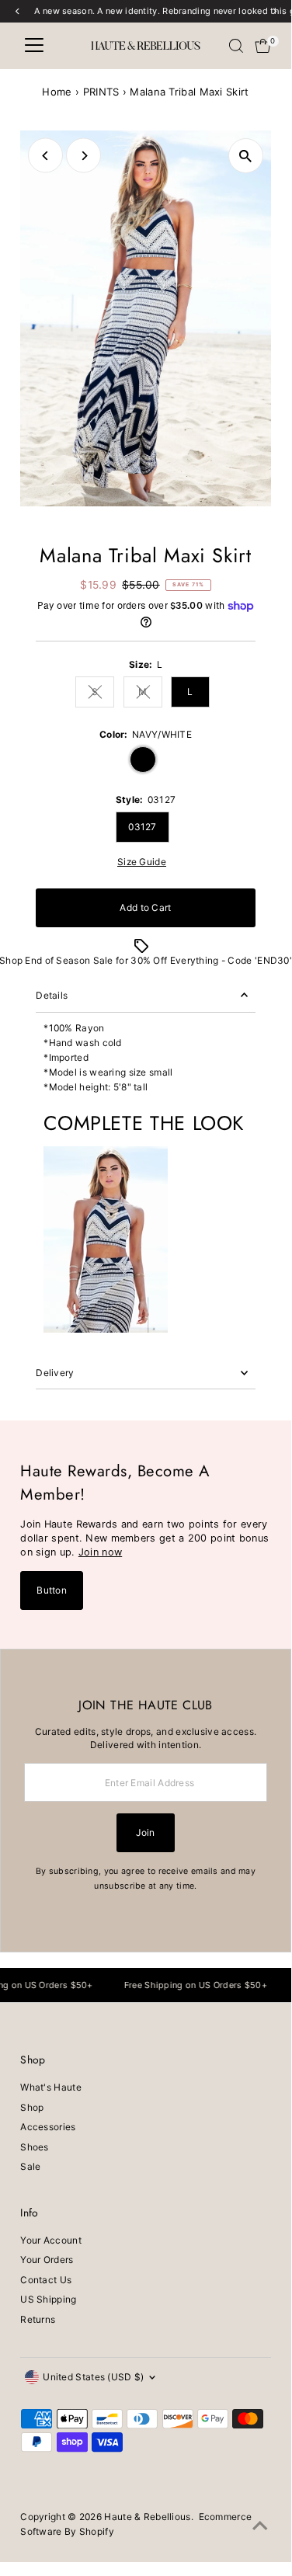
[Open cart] (263, 46)
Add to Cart (145, 907)
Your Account (51, 2240)
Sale (30, 2166)
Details (52, 995)
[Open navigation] (34, 46)
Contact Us (46, 2280)
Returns (38, 2319)
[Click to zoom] (246, 156)
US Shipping (48, 2299)
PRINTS (101, 92)
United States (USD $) (93, 2377)
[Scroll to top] (260, 2526)
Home (57, 92)
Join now (100, 1552)
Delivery (55, 1373)
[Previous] (45, 156)
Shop (32, 2107)
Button (52, 1590)
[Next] (83, 156)
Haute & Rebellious (147, 2517)
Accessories (48, 2127)
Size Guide (142, 862)
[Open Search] (236, 46)
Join (145, 1832)
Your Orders (47, 2260)
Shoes (35, 2147)
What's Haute (51, 2087)
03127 (143, 827)
